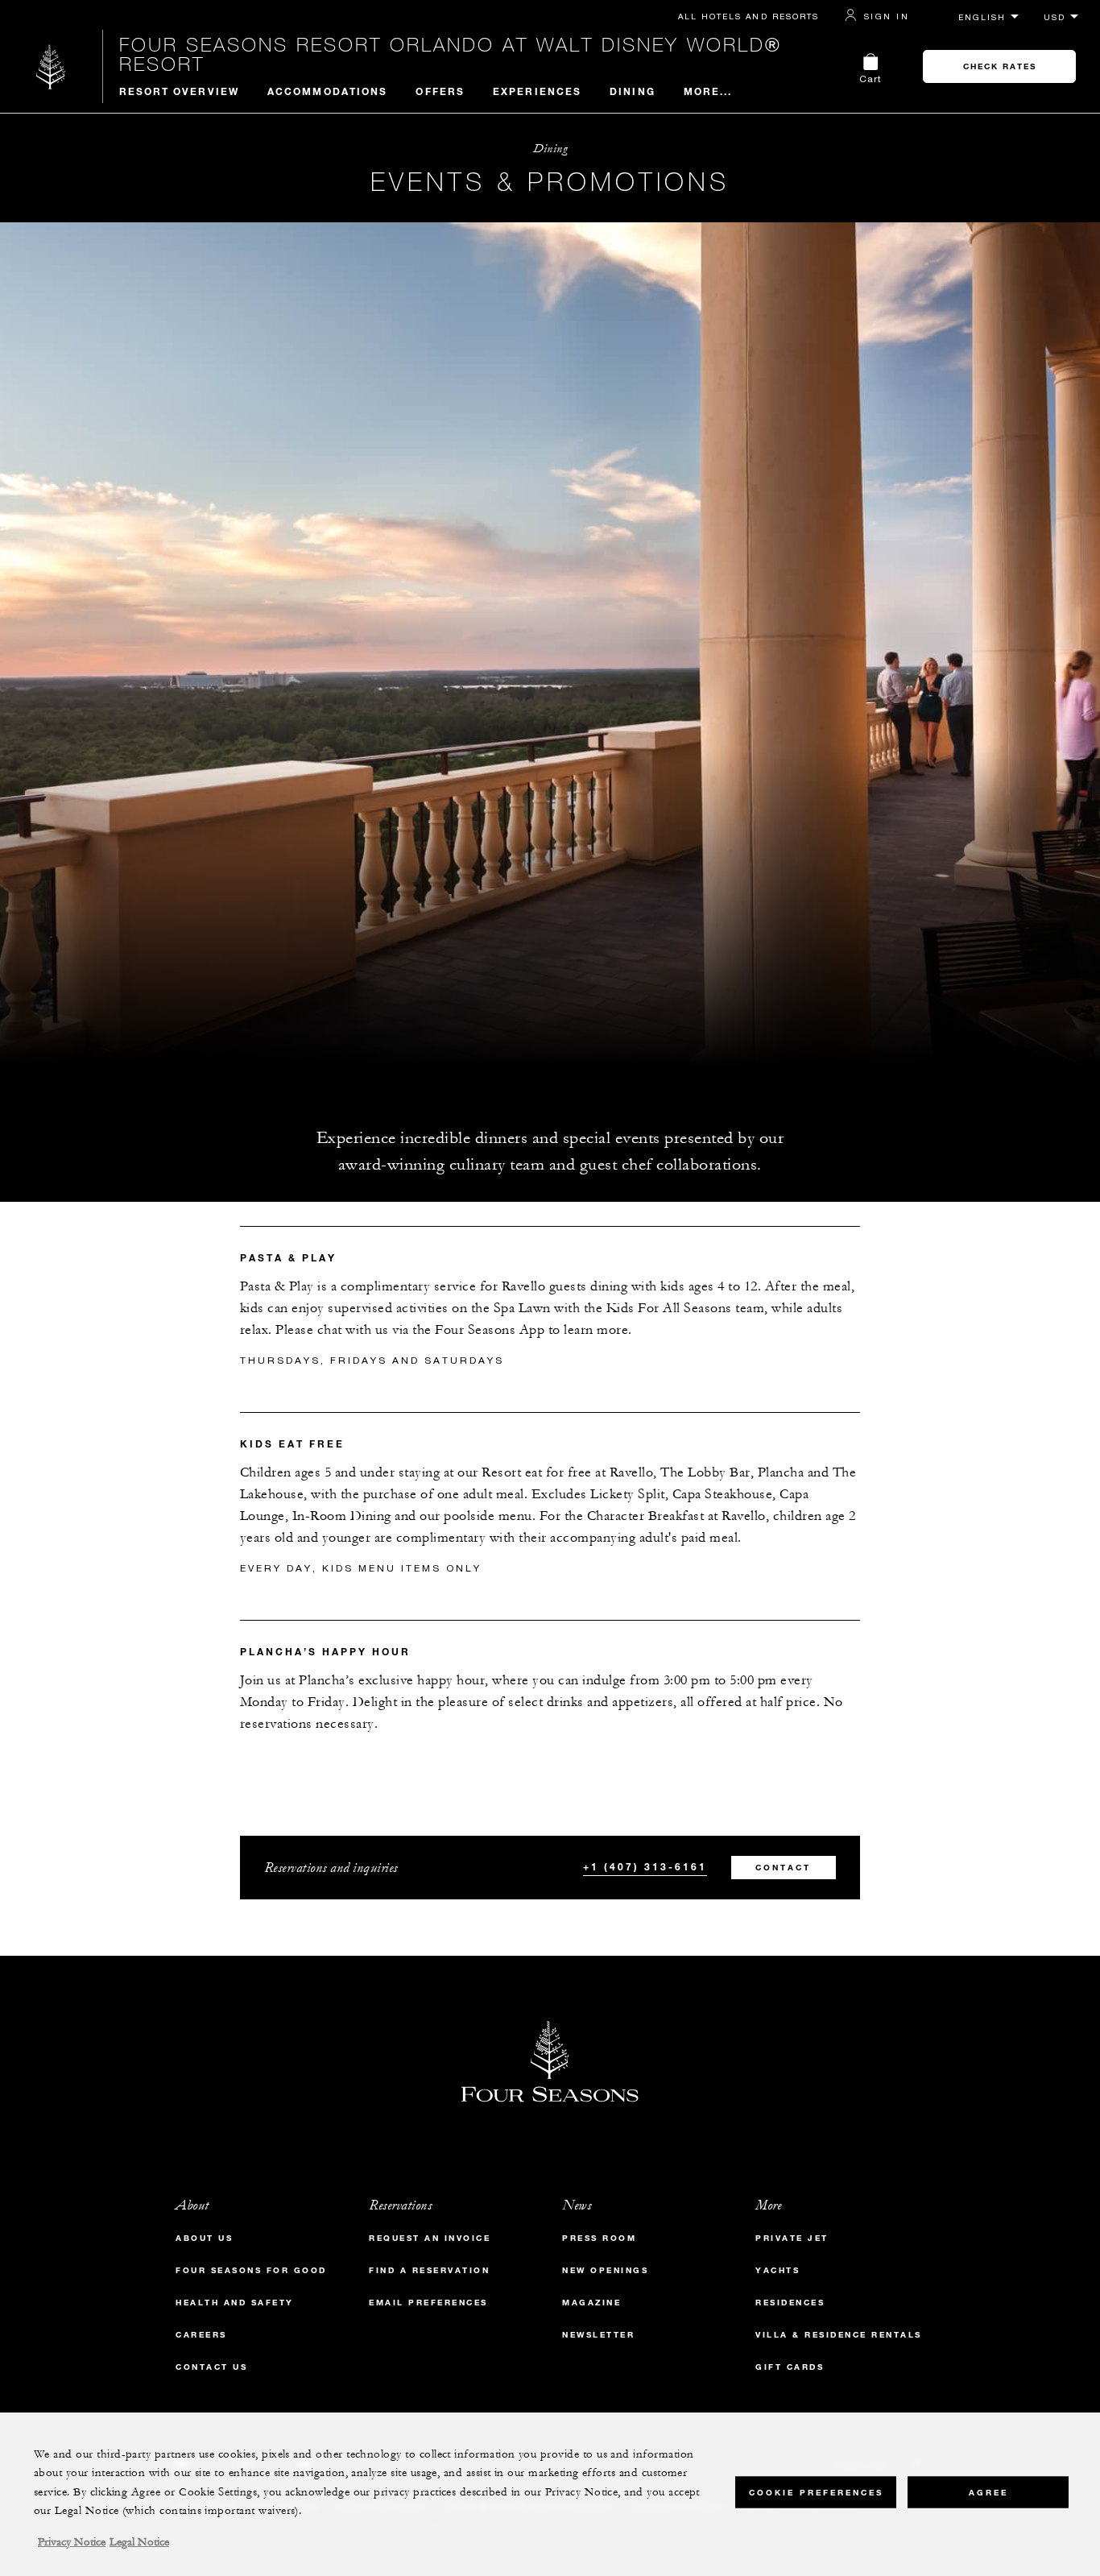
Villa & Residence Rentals (839, 2335)
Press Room (599, 2238)
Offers (440, 91)
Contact (783, 1868)
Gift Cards (790, 2367)
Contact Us (211, 2367)
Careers (201, 2335)
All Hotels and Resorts (748, 16)
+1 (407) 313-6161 (645, 1866)
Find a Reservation (429, 2270)
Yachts (777, 2270)
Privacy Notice (72, 2542)
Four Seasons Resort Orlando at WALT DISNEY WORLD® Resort (451, 54)
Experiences (537, 91)
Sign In (887, 16)
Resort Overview (180, 91)
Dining (633, 91)
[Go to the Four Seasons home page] (51, 66)
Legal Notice (139, 2542)
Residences (790, 2303)
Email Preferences (428, 2303)
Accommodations (327, 91)
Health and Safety (235, 2303)
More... (708, 91)
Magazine (591, 2303)
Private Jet (792, 2238)
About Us (204, 2238)
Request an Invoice (430, 2238)
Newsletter (598, 2335)
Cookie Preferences (816, 2492)
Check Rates (1000, 66)
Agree (988, 2492)
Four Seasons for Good (251, 2270)
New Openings (605, 2270)
